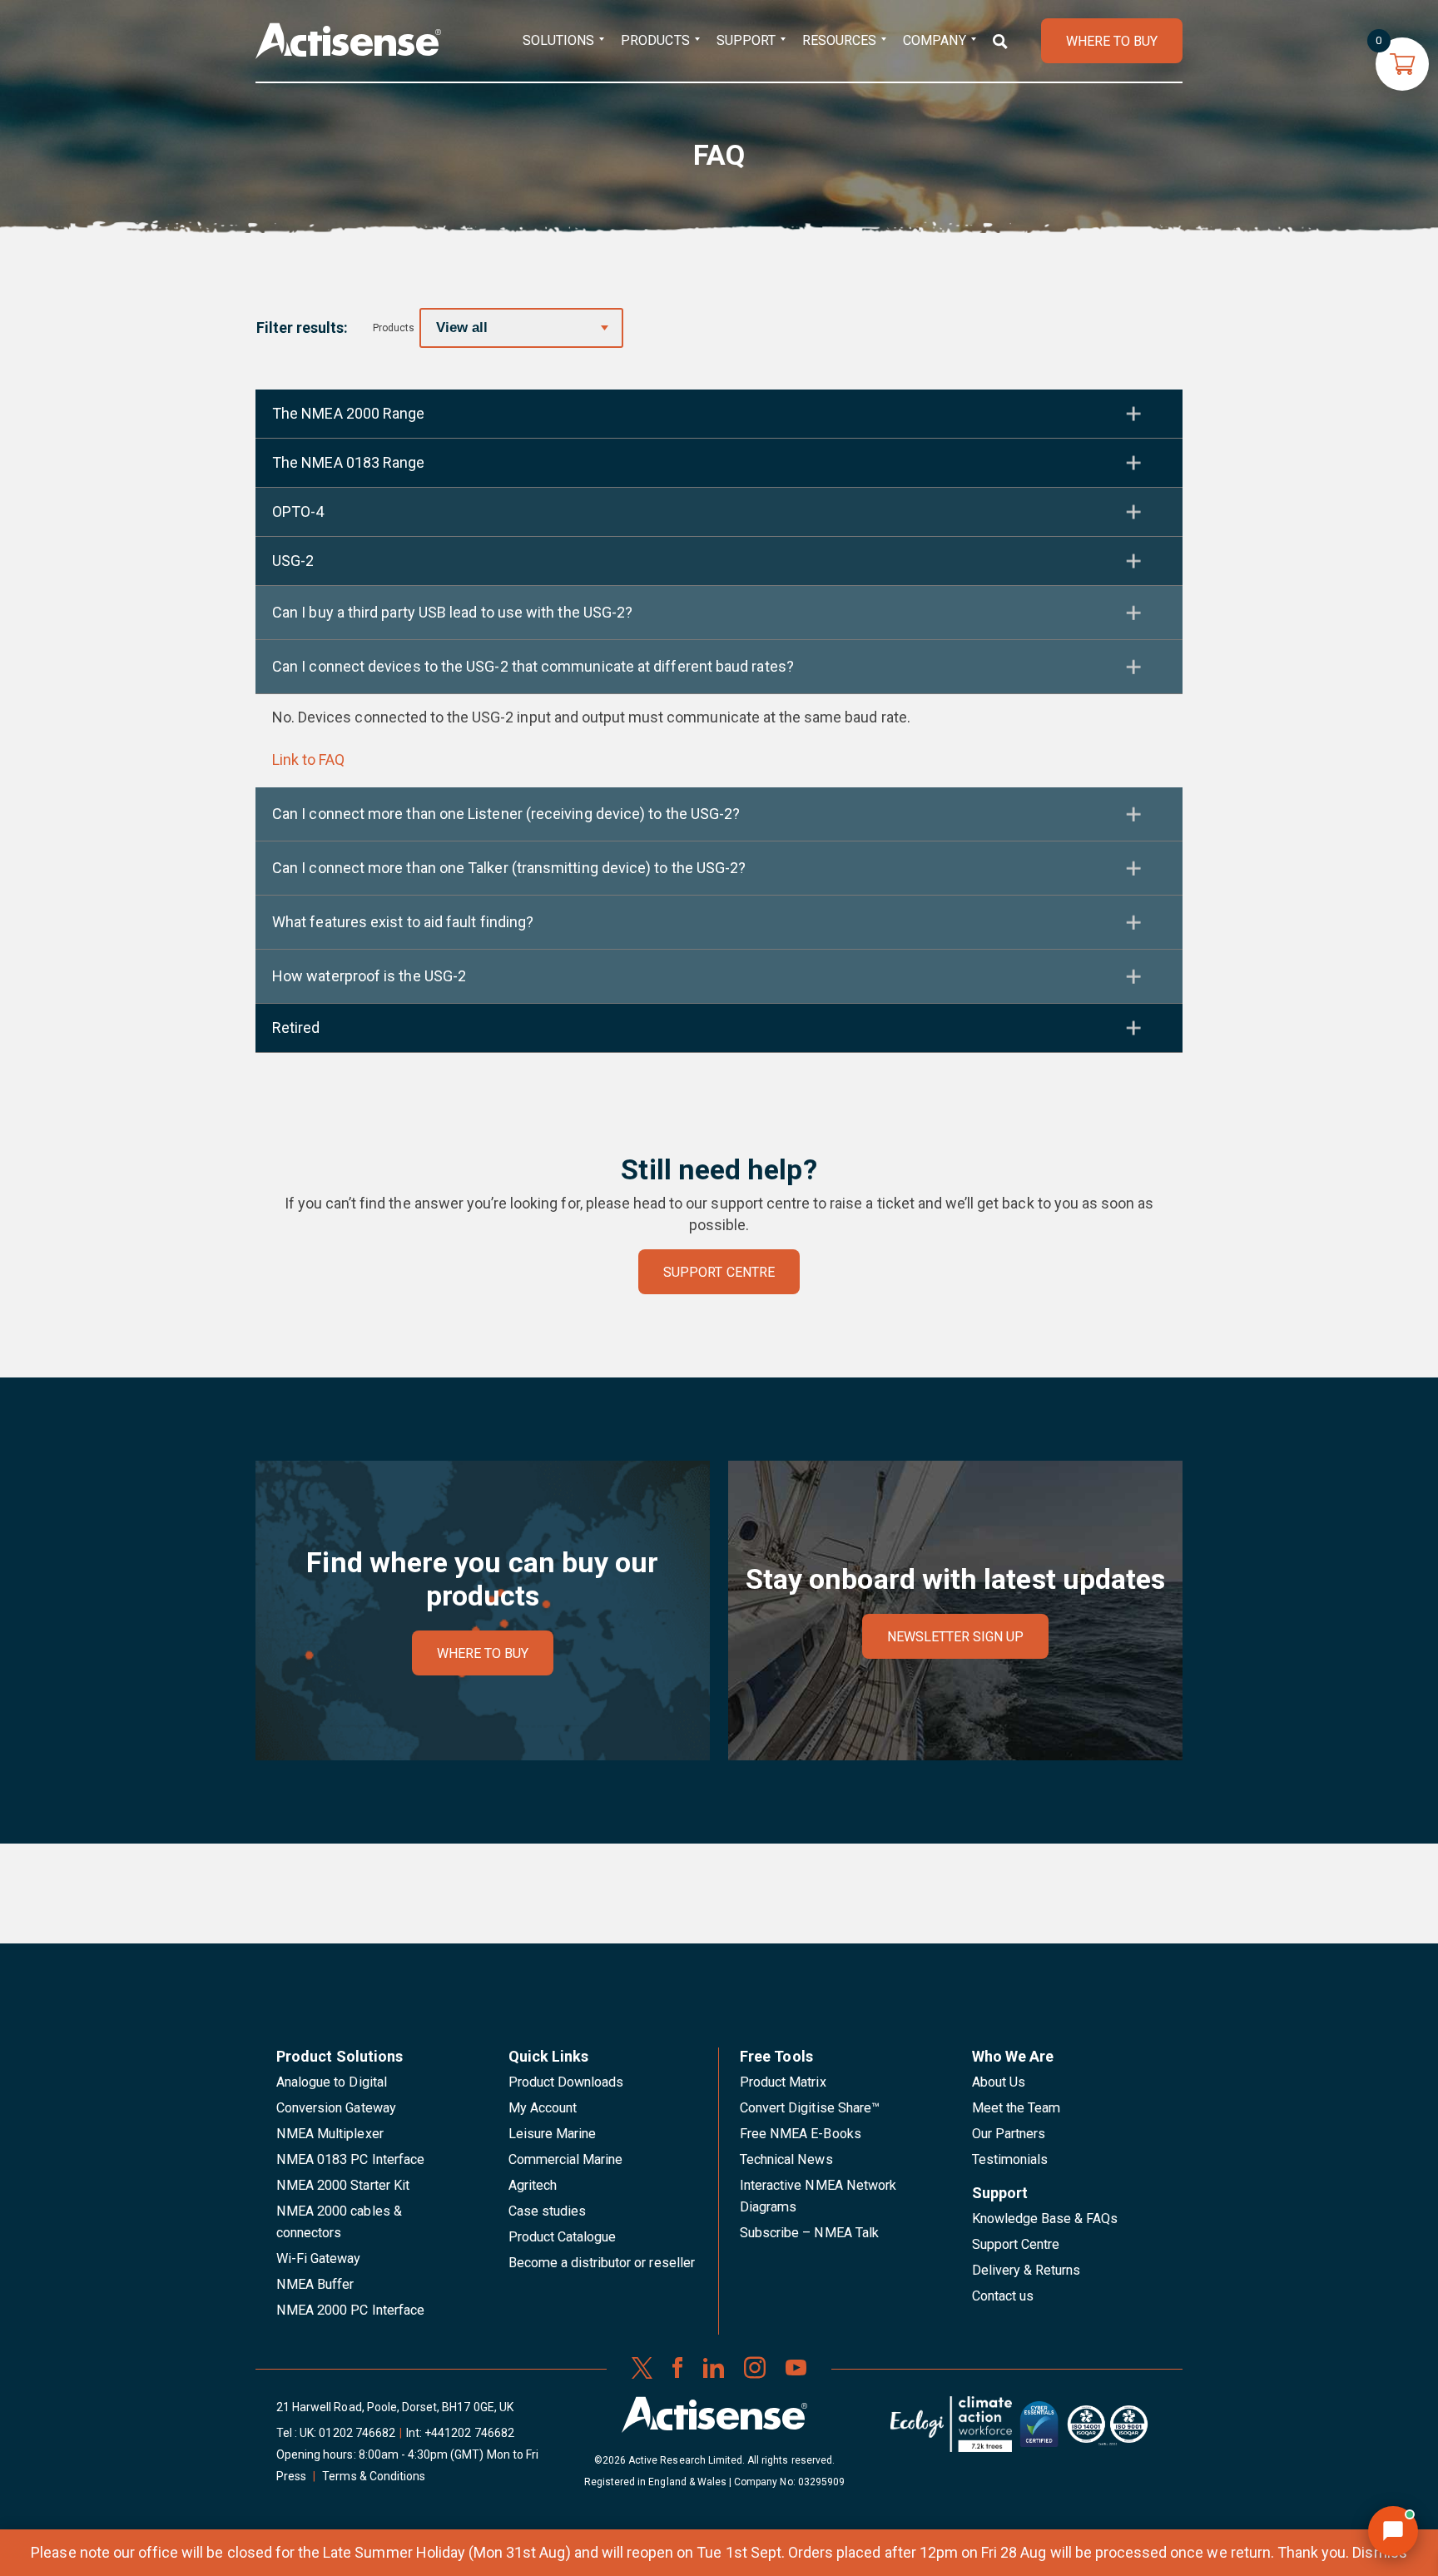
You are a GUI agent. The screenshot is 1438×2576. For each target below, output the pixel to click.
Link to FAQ (308, 759)
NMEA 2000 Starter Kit (343, 2185)
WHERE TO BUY (1112, 41)
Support (746, 40)
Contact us (1003, 2296)
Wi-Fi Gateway (319, 2258)
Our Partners (1009, 2134)
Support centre (719, 1272)
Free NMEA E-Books (801, 2134)
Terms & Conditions (374, 2476)
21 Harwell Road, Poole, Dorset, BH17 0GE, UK (395, 2407)
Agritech (533, 2185)
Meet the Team (1017, 2108)
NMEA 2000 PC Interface (350, 2310)
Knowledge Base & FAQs (1045, 2219)
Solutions (558, 40)
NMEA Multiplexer (330, 2134)
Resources (839, 40)
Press (291, 2476)
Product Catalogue (563, 2237)
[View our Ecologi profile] (951, 2430)
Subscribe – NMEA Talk (809, 2233)
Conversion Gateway (336, 2108)
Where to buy (483, 1653)
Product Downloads (566, 2082)
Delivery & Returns (1026, 2270)
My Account (543, 2108)
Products (655, 40)
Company (934, 40)
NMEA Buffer (315, 2284)
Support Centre (1016, 2244)
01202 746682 (357, 2433)
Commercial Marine (566, 2159)
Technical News (786, 2159)
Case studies (548, 2211)
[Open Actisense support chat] (1393, 2531)
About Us (999, 2082)
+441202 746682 (469, 2433)
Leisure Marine (553, 2134)
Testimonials (1010, 2159)
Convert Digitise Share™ (810, 2108)
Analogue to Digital (332, 2082)
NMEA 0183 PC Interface (350, 2159)
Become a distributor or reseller (602, 2263)
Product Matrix (783, 2082)
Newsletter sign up (956, 1637)
